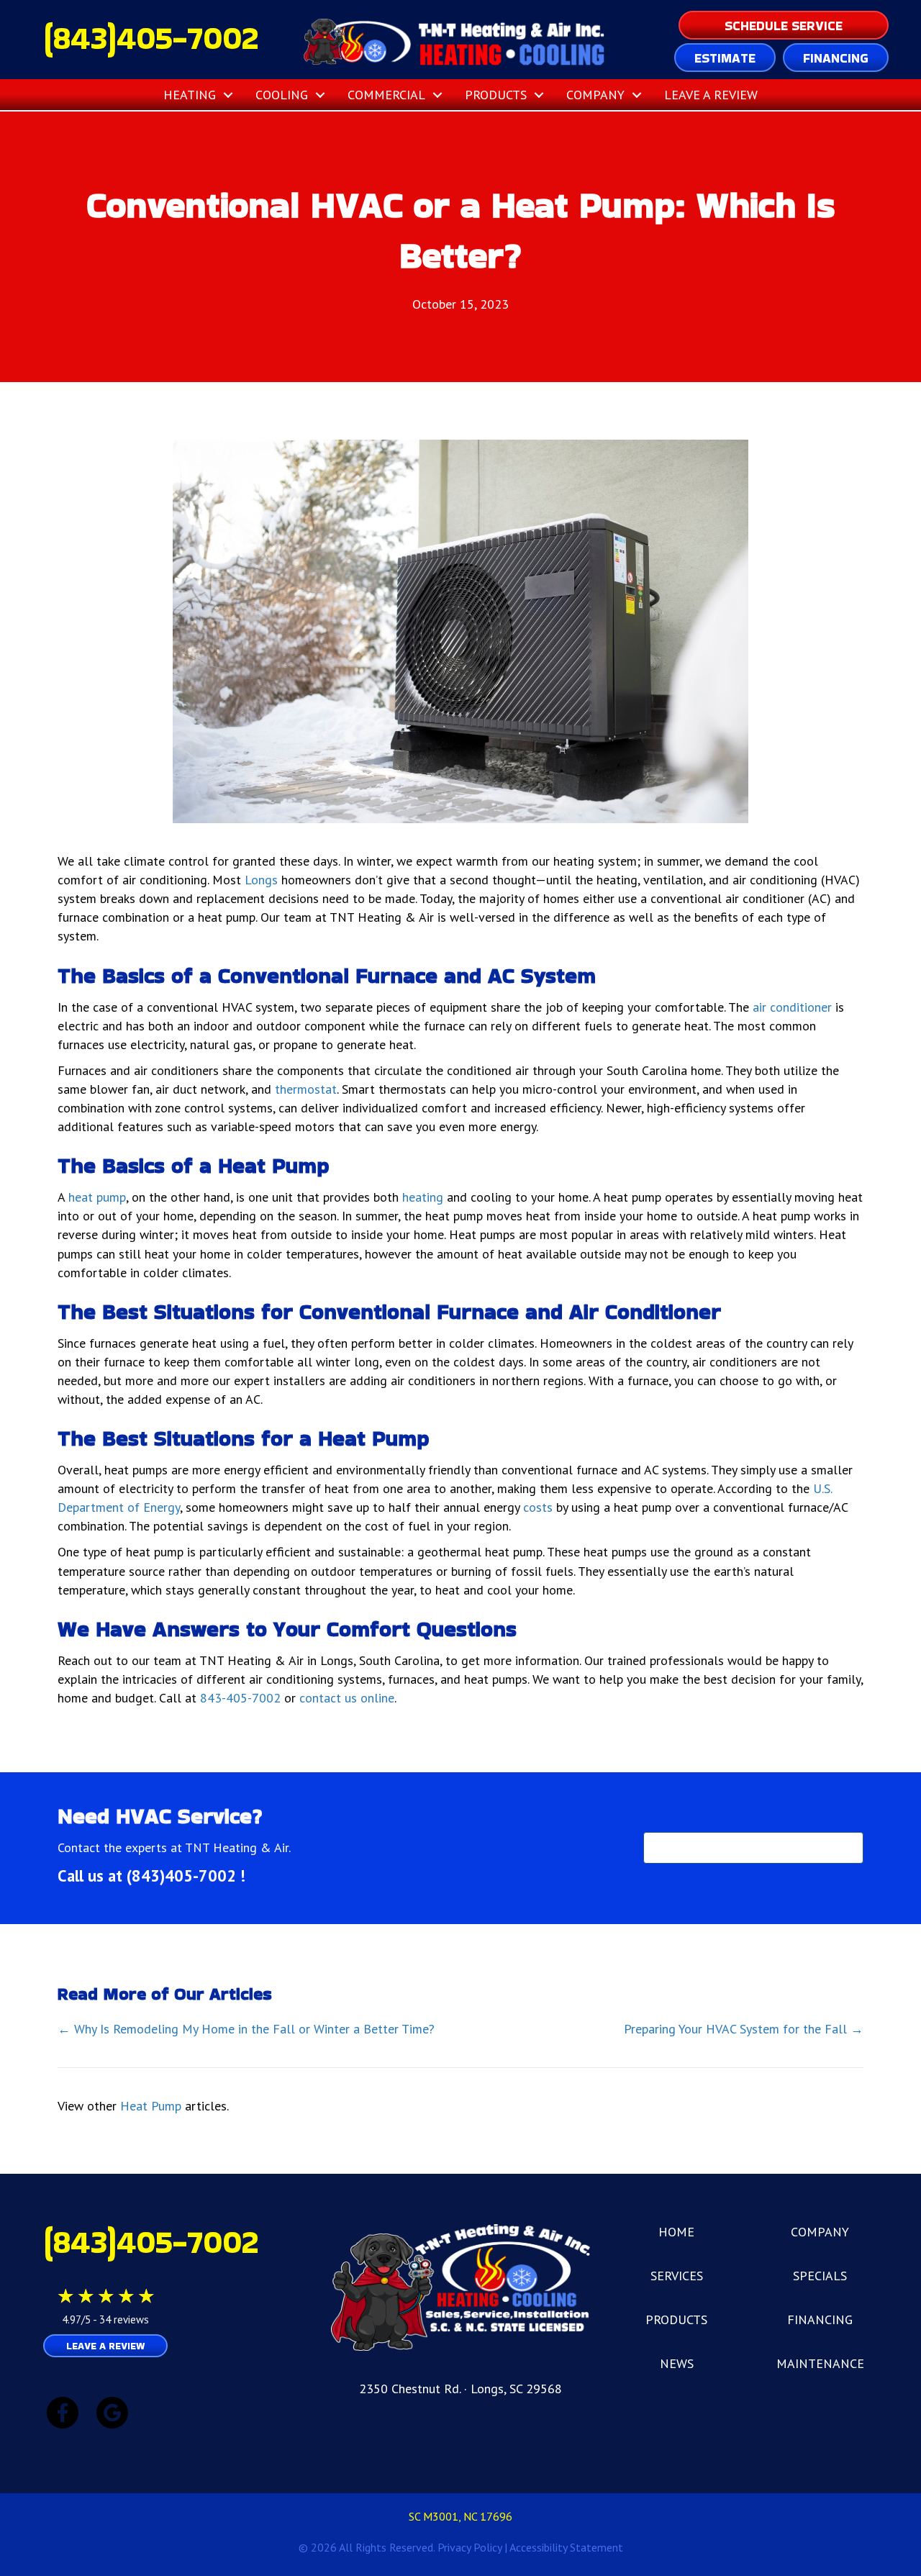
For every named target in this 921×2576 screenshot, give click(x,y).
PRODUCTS (676, 2319)
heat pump (97, 1197)
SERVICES (677, 2276)
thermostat (306, 1089)
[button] (228, 95)
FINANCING (820, 2319)
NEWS (677, 2363)
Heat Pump (151, 2106)
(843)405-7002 (151, 38)
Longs (261, 880)
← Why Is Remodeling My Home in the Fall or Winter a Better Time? (246, 2029)
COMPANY (820, 2232)
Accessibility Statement (566, 2547)
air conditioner (792, 1007)
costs (538, 1507)
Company (595, 95)
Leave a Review (711, 95)
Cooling (282, 95)
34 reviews (124, 2319)
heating (423, 1197)
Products (496, 95)
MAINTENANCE (820, 2363)
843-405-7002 (240, 1698)
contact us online (347, 1698)
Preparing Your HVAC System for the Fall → (744, 2029)
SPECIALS (820, 2276)
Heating (190, 95)
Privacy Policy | (473, 2547)
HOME (676, 2232)
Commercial (386, 95)
